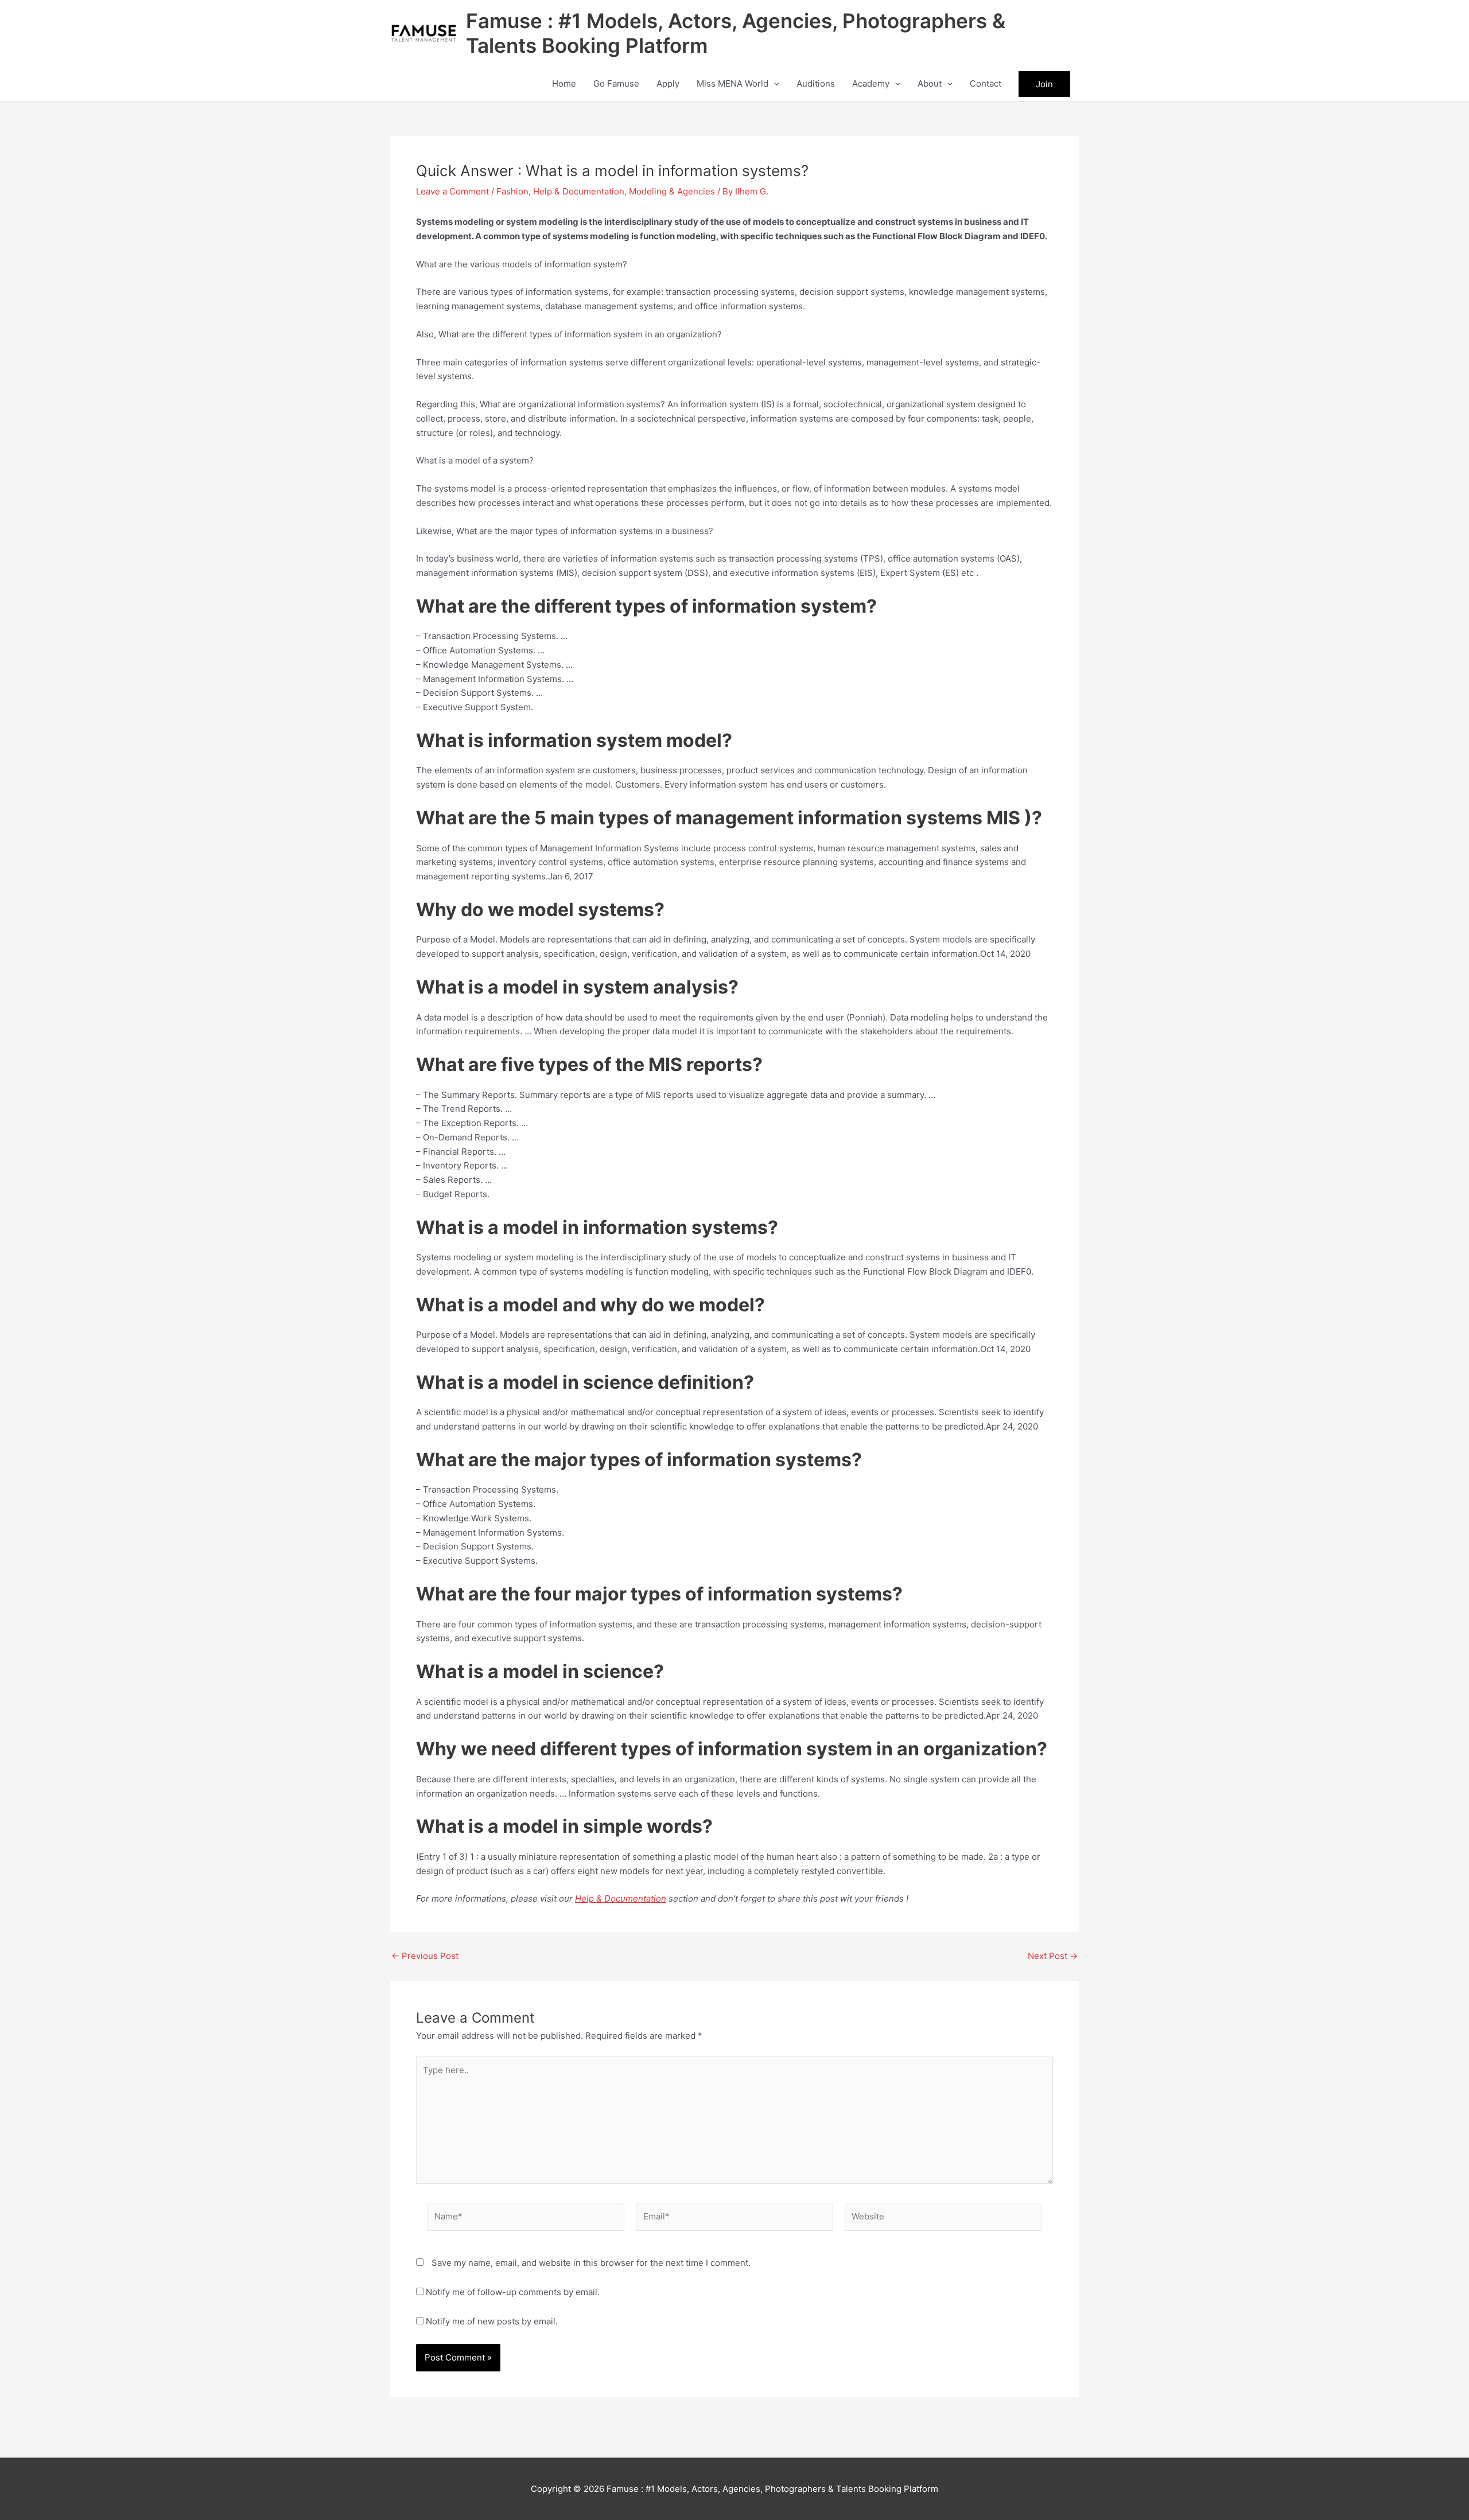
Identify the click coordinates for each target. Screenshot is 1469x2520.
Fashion (512, 191)
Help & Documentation (579, 191)
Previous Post (425, 1956)
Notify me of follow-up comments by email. (513, 2292)
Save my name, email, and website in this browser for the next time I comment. (591, 2263)
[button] (774, 84)
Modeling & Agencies (672, 191)
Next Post (1053, 1956)
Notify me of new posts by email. (492, 2321)
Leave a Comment (452, 191)
